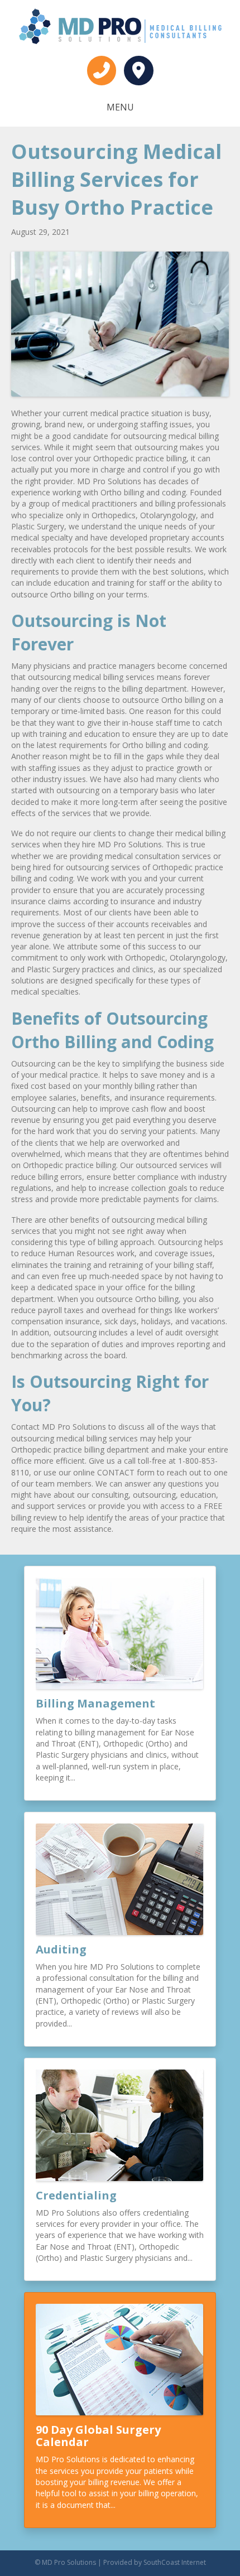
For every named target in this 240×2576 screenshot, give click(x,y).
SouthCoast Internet (175, 2562)
